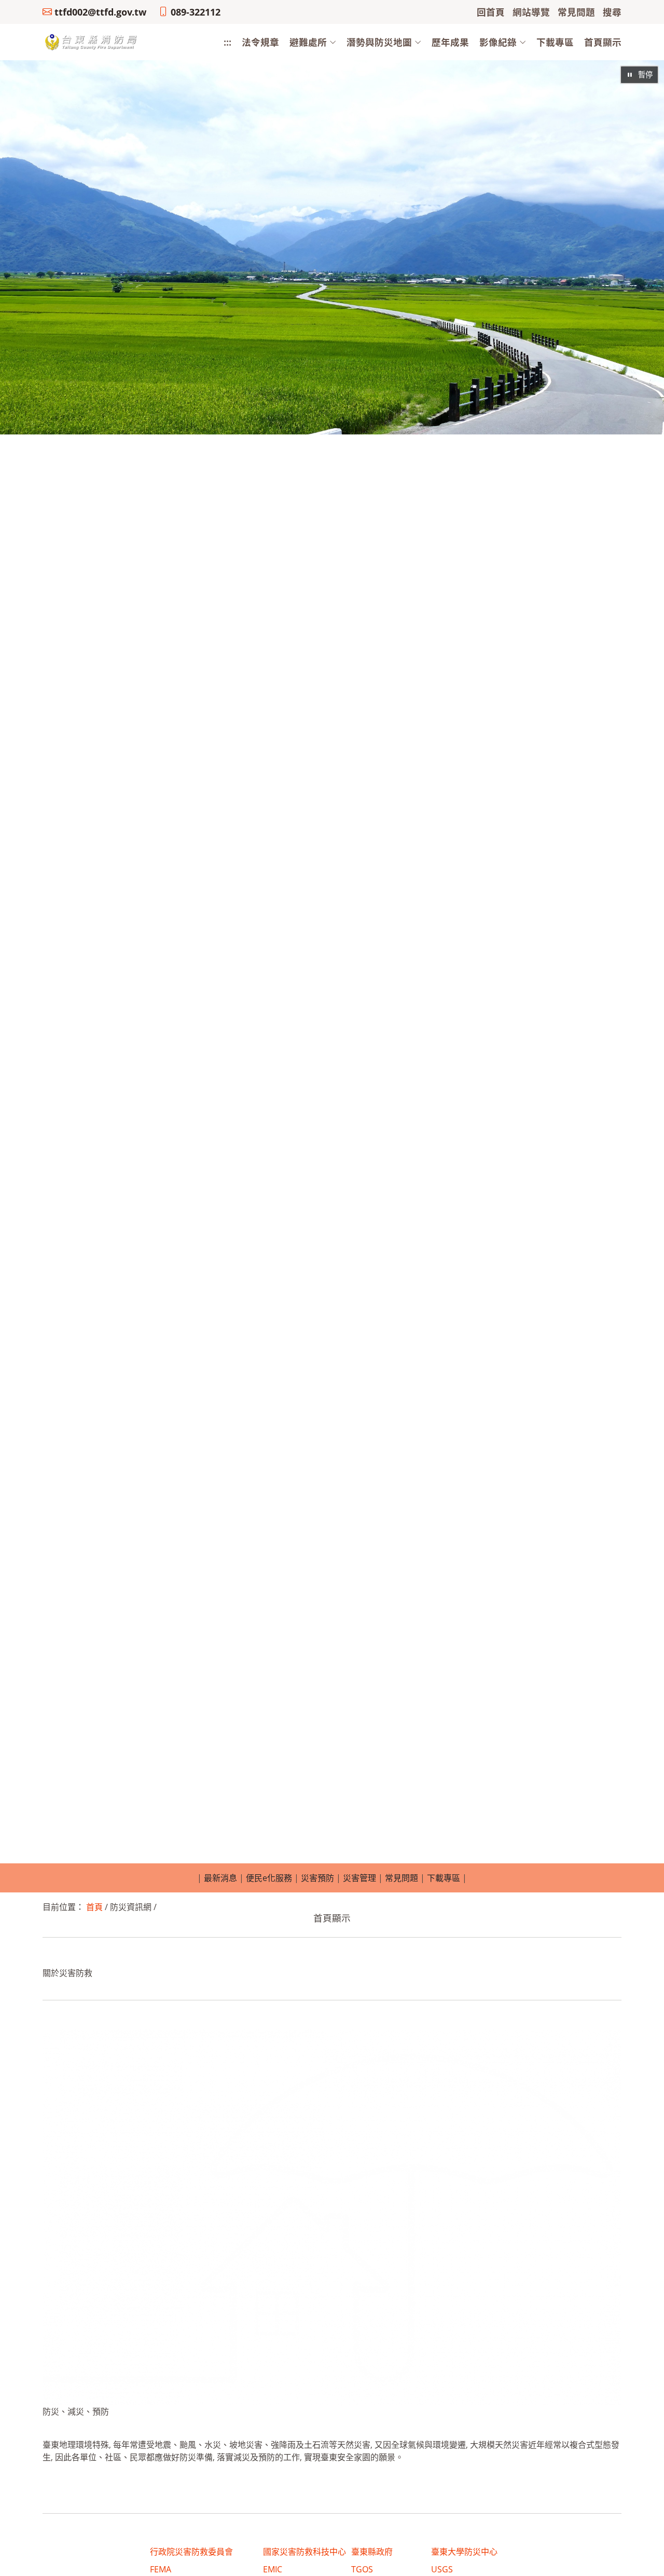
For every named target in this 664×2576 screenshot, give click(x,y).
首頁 (94, 1907)
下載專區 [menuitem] (555, 42)
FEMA (161, 2569)
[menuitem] (308, 42)
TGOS (362, 2569)
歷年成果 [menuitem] (450, 42)
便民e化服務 (269, 1878)
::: (227, 42)
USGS (442, 2569)
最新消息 (220, 1878)
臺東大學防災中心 (464, 2552)
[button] (308, 42)
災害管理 (359, 1878)
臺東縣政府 (372, 2552)
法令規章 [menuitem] (260, 42)
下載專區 (444, 1878)
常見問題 (402, 1878)
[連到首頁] (92, 42)
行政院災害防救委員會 (191, 2552)
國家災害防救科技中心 (305, 2552)
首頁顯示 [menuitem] (603, 42)
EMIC (273, 2569)
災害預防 (317, 1878)
